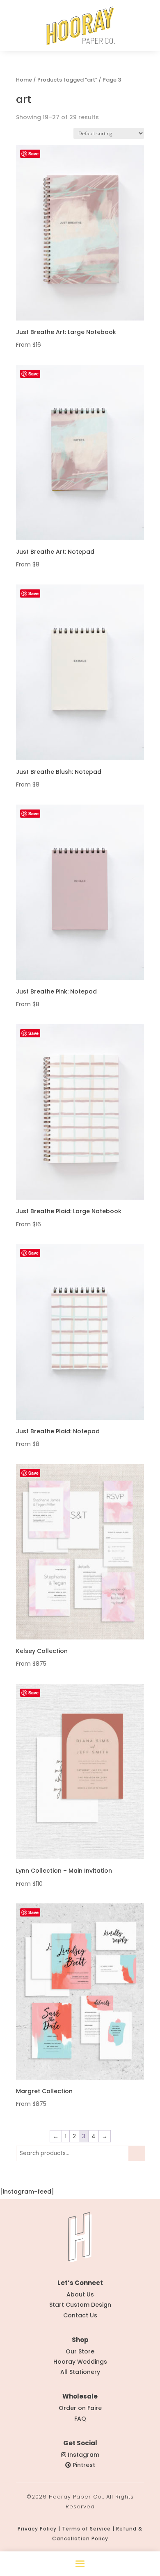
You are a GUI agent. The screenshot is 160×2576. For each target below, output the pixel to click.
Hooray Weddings (80, 2362)
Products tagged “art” (67, 80)
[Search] (137, 2153)
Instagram (83, 2455)
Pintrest (84, 2465)
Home (24, 80)
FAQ (80, 2419)
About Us (80, 2294)
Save (33, 153)
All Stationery (80, 2372)
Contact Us (80, 2315)
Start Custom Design (80, 2305)
